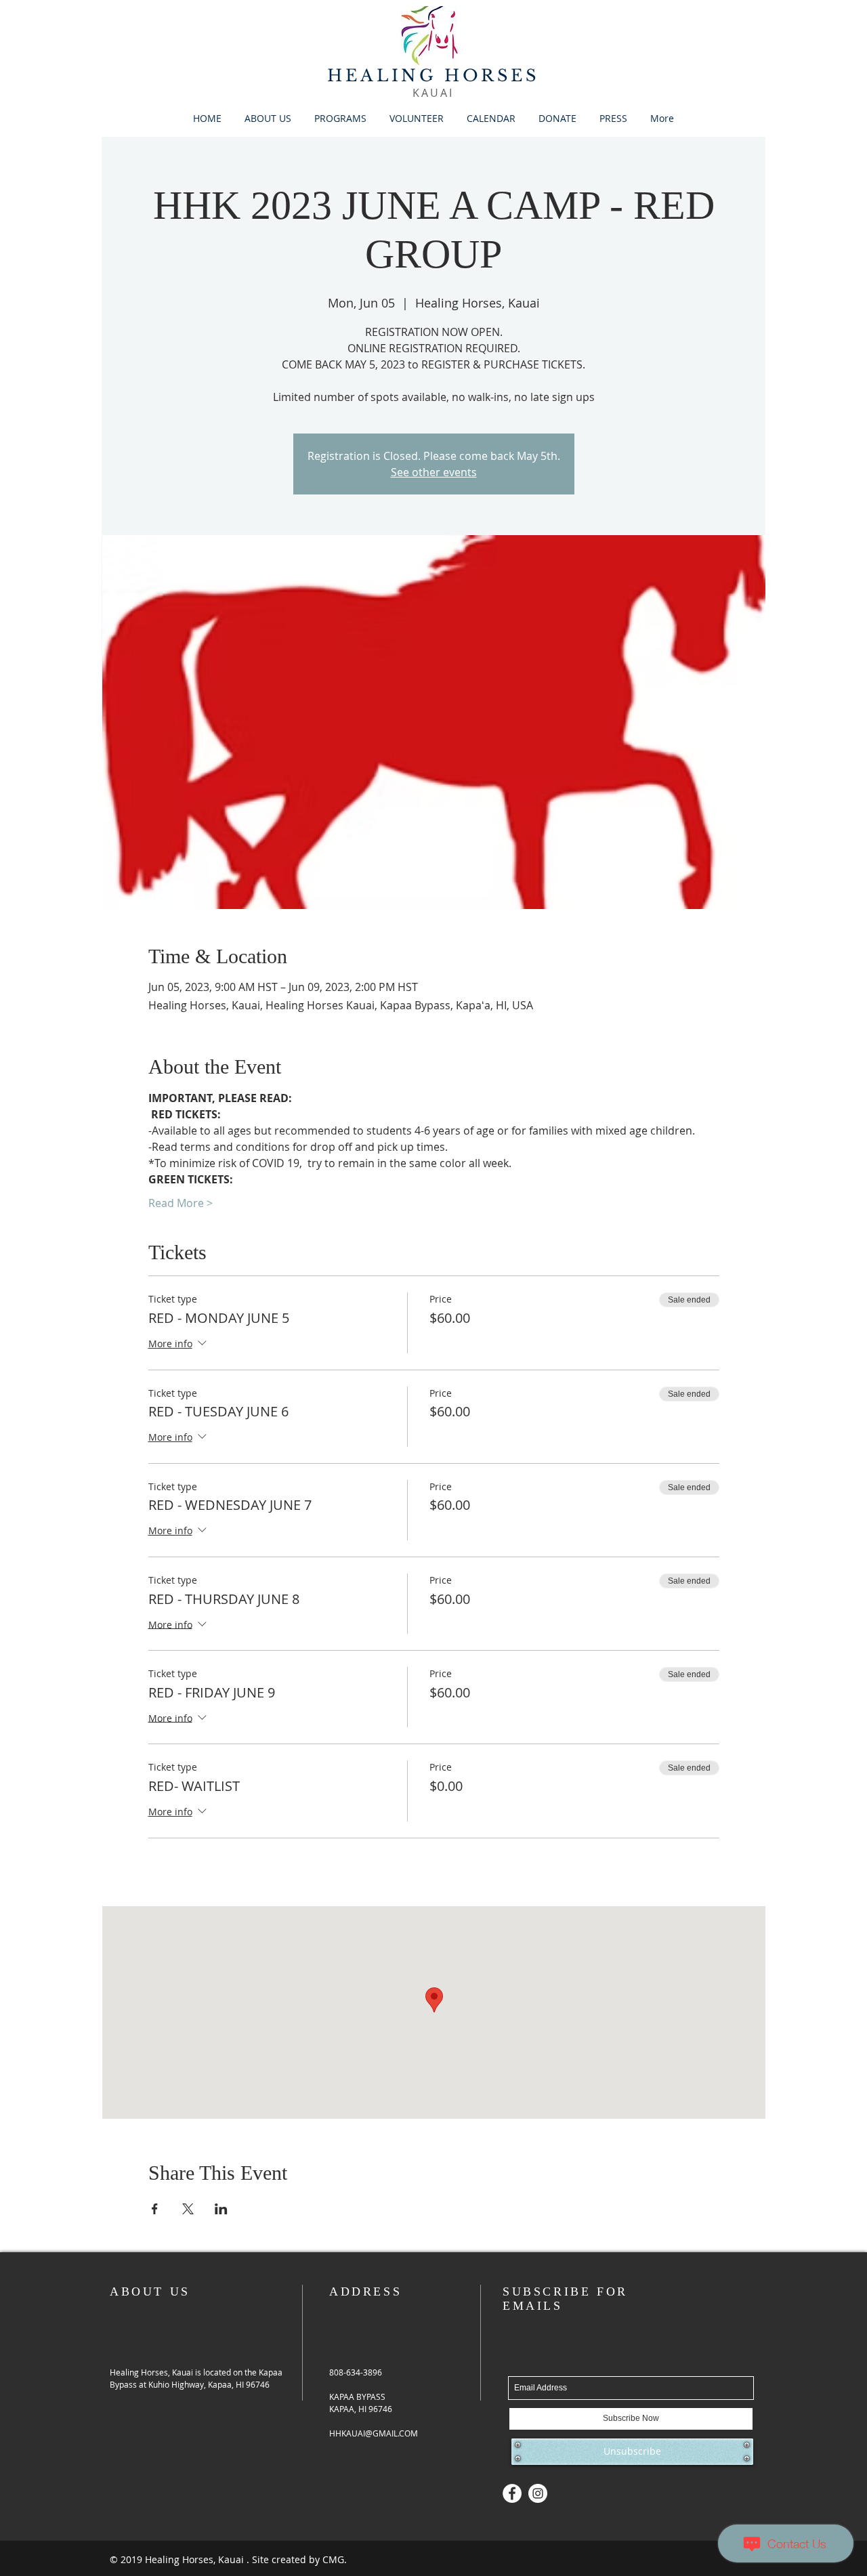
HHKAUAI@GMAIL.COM (374, 2433)
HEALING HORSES (433, 76)
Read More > (181, 1203)
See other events (434, 472)
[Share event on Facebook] (155, 2209)
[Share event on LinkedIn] (221, 2209)
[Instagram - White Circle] (538, 2493)
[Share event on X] (188, 2209)
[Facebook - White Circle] (512, 2493)
